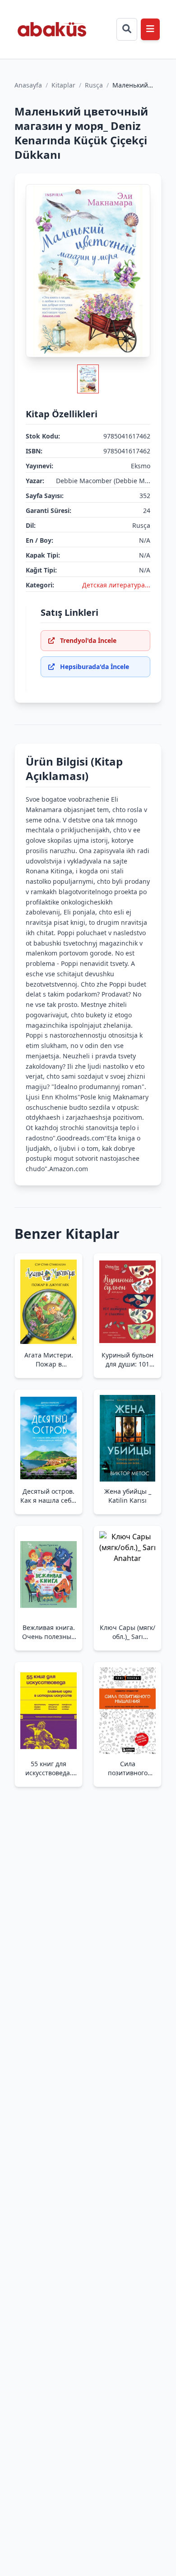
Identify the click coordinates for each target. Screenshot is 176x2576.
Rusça (94, 85)
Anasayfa (28, 85)
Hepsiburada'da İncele (95, 667)
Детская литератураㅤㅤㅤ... (116, 585)
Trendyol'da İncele (88, 640)
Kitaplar (63, 85)
